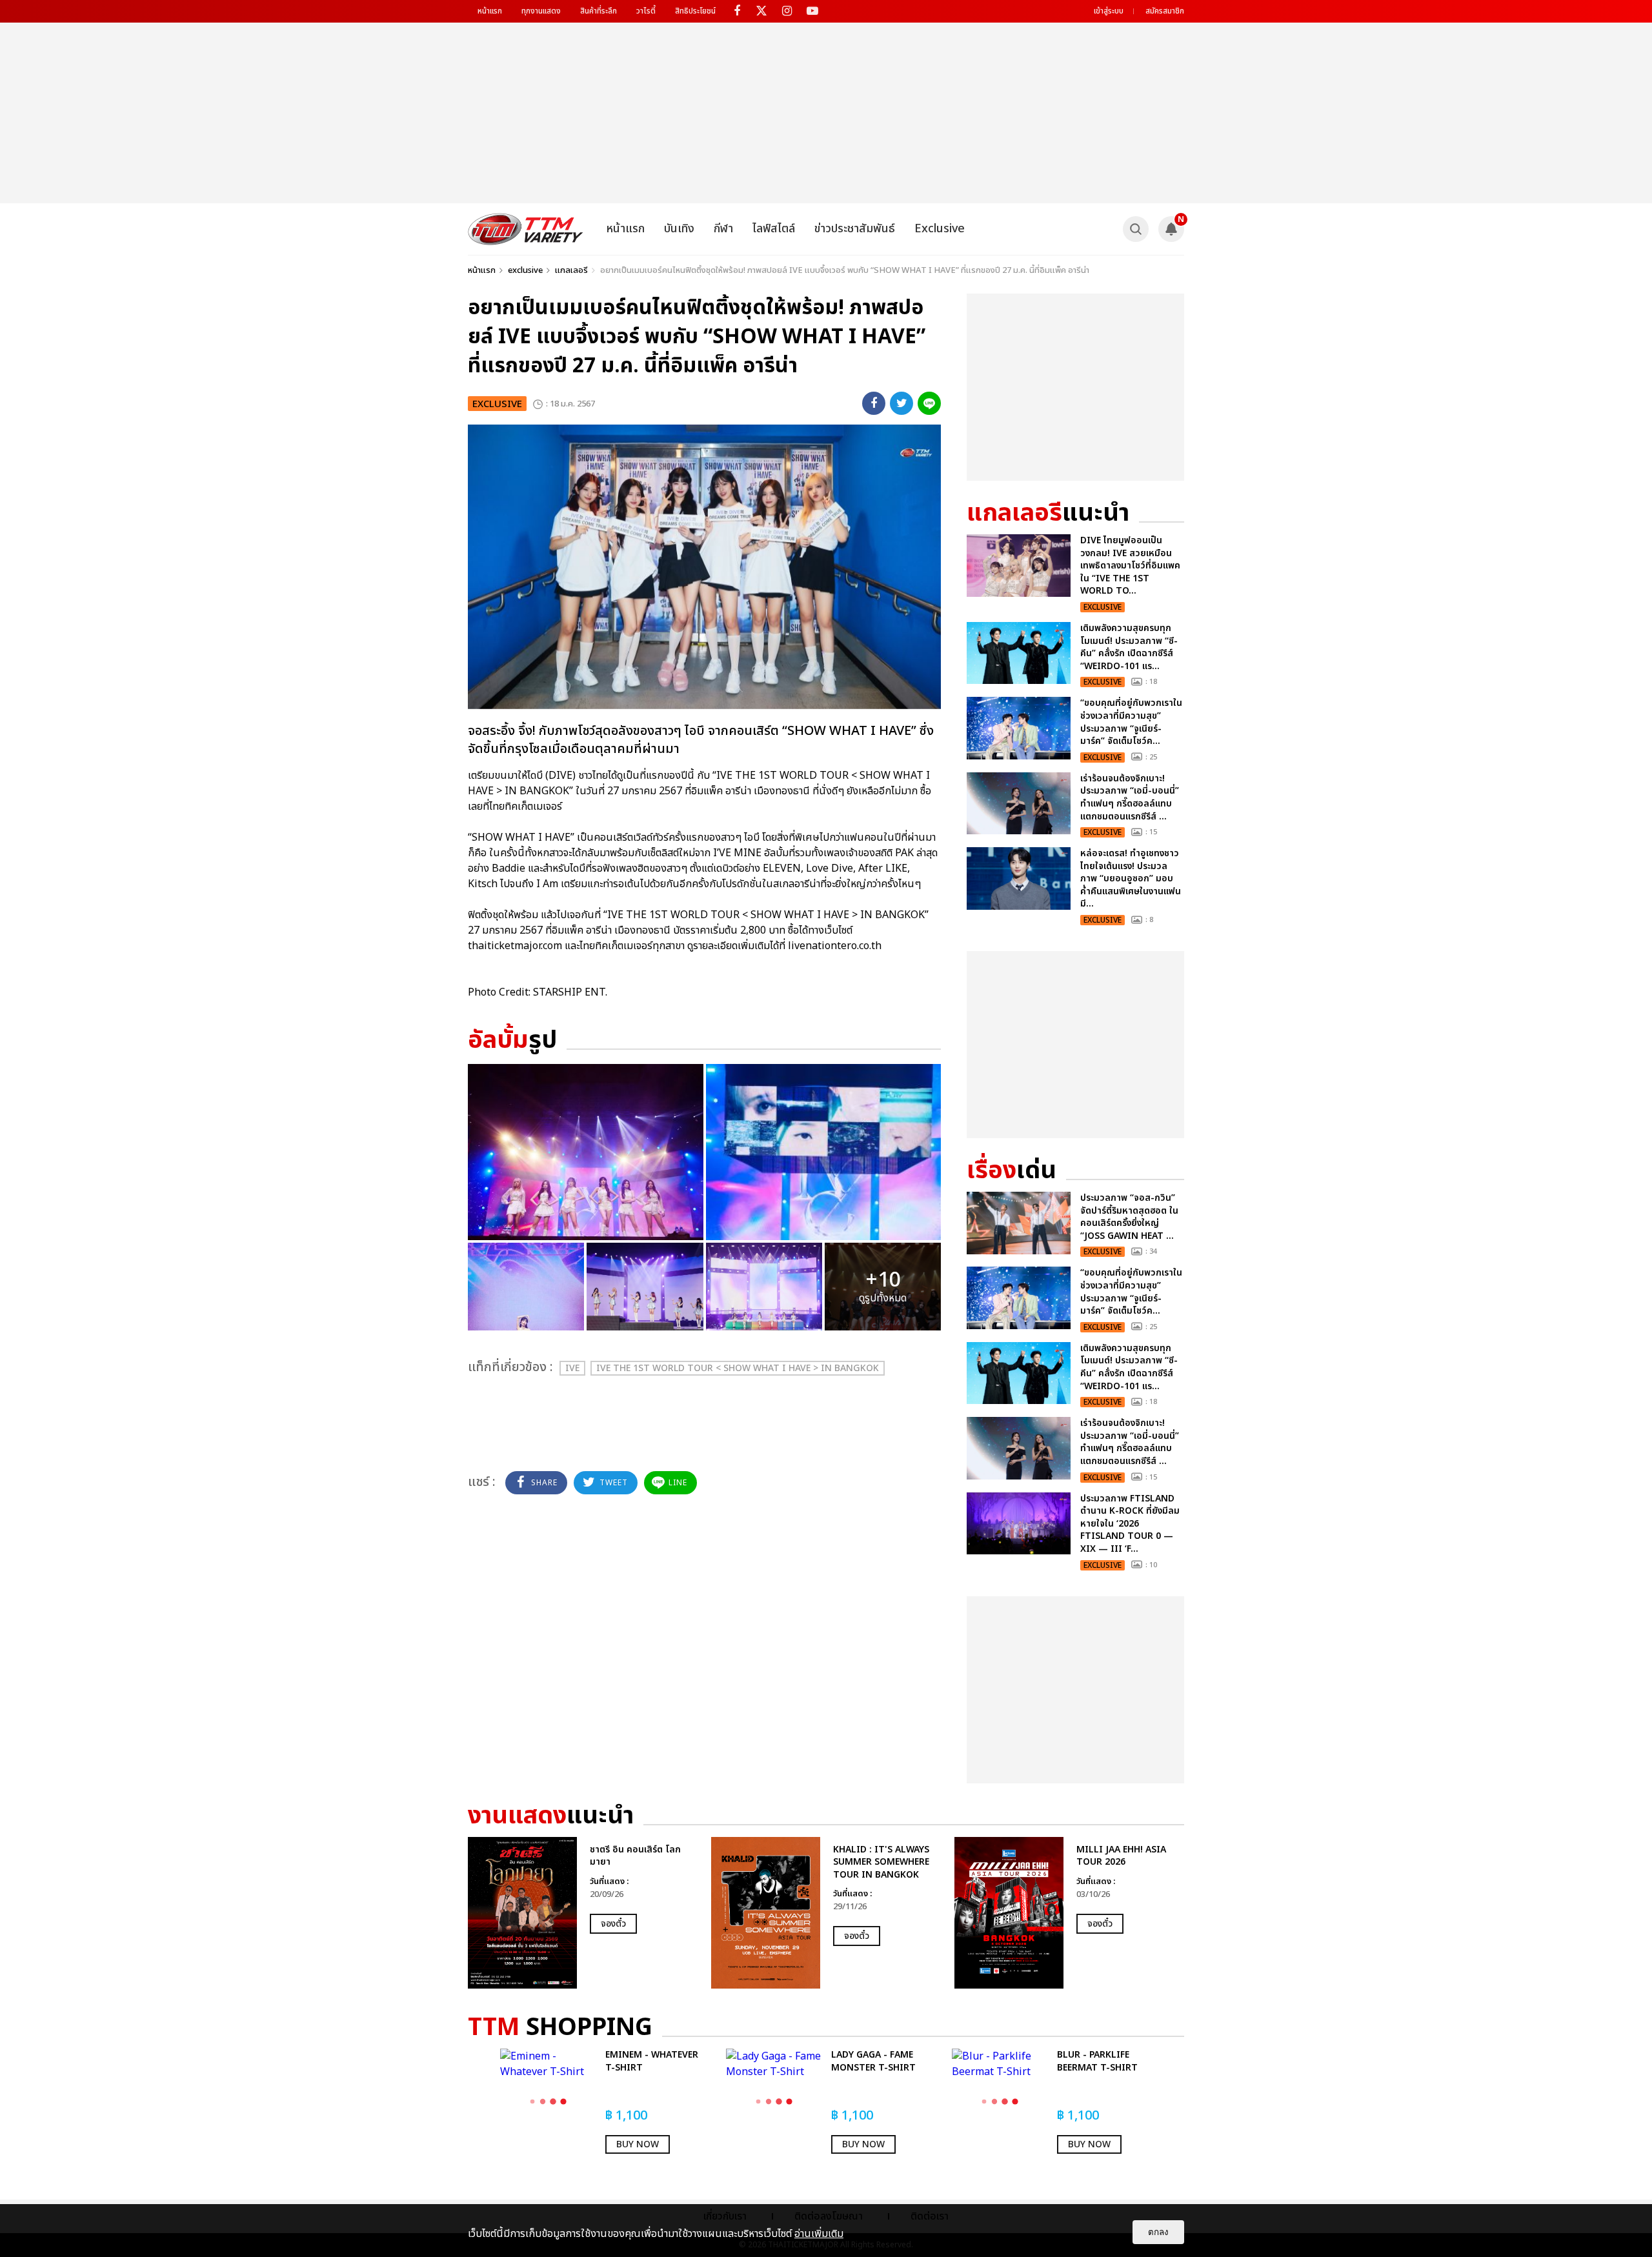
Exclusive (940, 229)
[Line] (929, 403)
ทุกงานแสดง (541, 11)
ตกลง (1158, 2232)
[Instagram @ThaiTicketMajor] (787, 11)
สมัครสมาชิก (1165, 11)
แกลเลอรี (571, 270)
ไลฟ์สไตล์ (774, 229)
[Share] (874, 403)
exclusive (525, 270)
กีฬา (723, 229)
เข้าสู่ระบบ (1109, 11)
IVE (572, 1368)
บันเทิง (679, 229)
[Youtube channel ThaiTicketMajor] (812, 11)
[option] (583, 1913)
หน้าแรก (490, 11)
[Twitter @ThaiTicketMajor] (762, 11)
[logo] (526, 229)
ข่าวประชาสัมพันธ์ (855, 229)
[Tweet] (902, 403)
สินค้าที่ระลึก (599, 11)
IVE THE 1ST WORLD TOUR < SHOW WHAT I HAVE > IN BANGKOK (738, 1368)
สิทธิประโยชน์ (695, 11)
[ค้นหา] (1136, 229)
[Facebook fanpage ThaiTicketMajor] (737, 11)
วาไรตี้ (646, 11)
